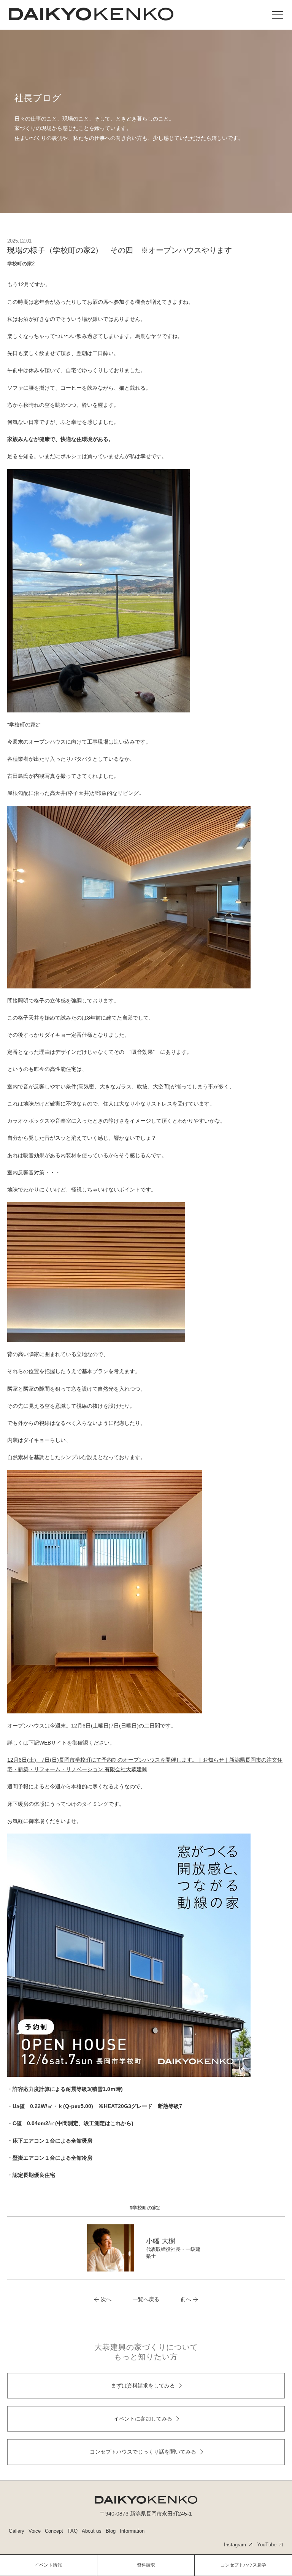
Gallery (17, 2531)
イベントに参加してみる (143, 2419)
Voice (35, 2531)
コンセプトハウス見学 (243, 2565)
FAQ (73, 2531)
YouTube (267, 2545)
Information (132, 2531)
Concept (54, 2531)
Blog (111, 2531)
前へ (186, 2299)
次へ (106, 2299)
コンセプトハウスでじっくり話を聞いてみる (143, 2452)
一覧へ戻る (146, 2299)
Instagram (235, 2545)
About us (92, 2531)
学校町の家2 (21, 264)
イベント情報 (48, 2565)
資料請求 (146, 2565)
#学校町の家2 (145, 2208)
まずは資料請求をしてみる (143, 2386)
